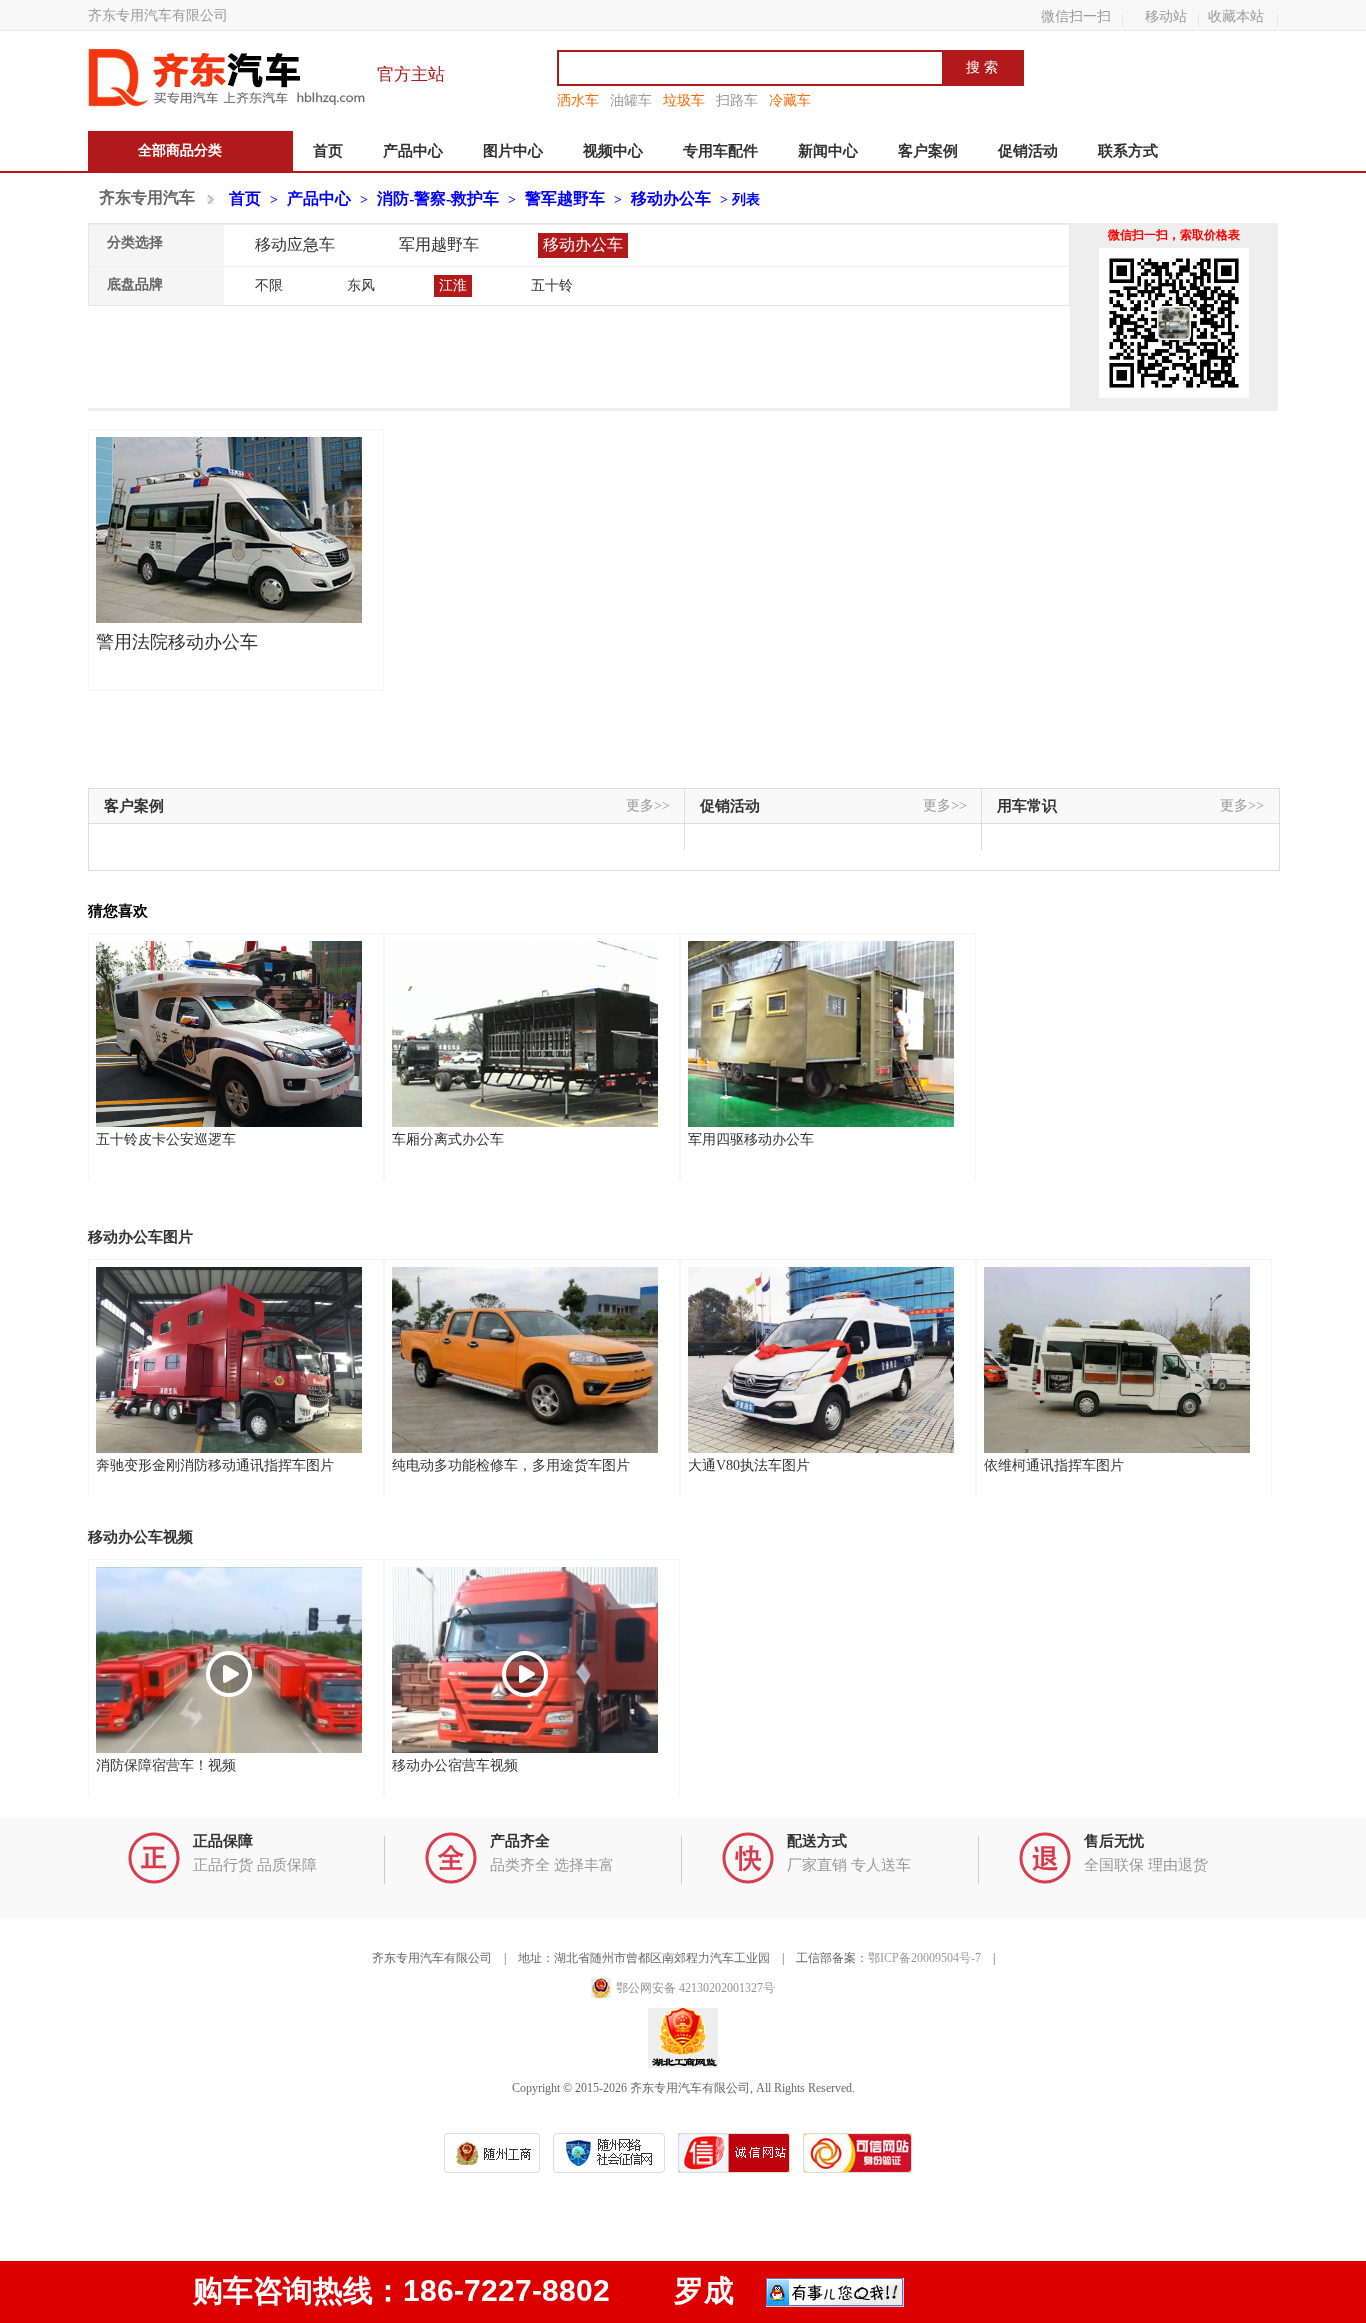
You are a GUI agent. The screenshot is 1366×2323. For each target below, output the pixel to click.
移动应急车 (295, 244)
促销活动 (1028, 151)
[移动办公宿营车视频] (525, 1660)
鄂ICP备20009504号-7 (924, 1958)
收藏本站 (1236, 16)
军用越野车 (439, 244)
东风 (361, 285)
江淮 (453, 285)
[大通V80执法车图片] (821, 1360)
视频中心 (613, 151)
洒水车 (578, 100)
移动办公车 (671, 198)
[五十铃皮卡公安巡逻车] (229, 1034)
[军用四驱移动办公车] (821, 1034)
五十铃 (552, 285)
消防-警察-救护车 (438, 198)
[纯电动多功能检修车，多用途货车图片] (525, 1360)
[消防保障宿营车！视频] (229, 1660)
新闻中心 (828, 151)
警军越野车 (565, 198)
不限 (269, 285)
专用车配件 (720, 151)
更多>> (648, 805)
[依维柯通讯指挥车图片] (1117, 1360)
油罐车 (631, 100)
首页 (328, 151)
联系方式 (1128, 151)
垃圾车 (684, 100)
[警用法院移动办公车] (229, 530)
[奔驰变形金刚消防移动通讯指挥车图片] (229, 1360)
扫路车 (737, 100)
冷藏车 (790, 100)
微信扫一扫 (1076, 16)
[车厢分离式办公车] (525, 1034)
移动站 (1166, 16)
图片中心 (513, 151)
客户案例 (928, 151)
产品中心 (413, 151)
